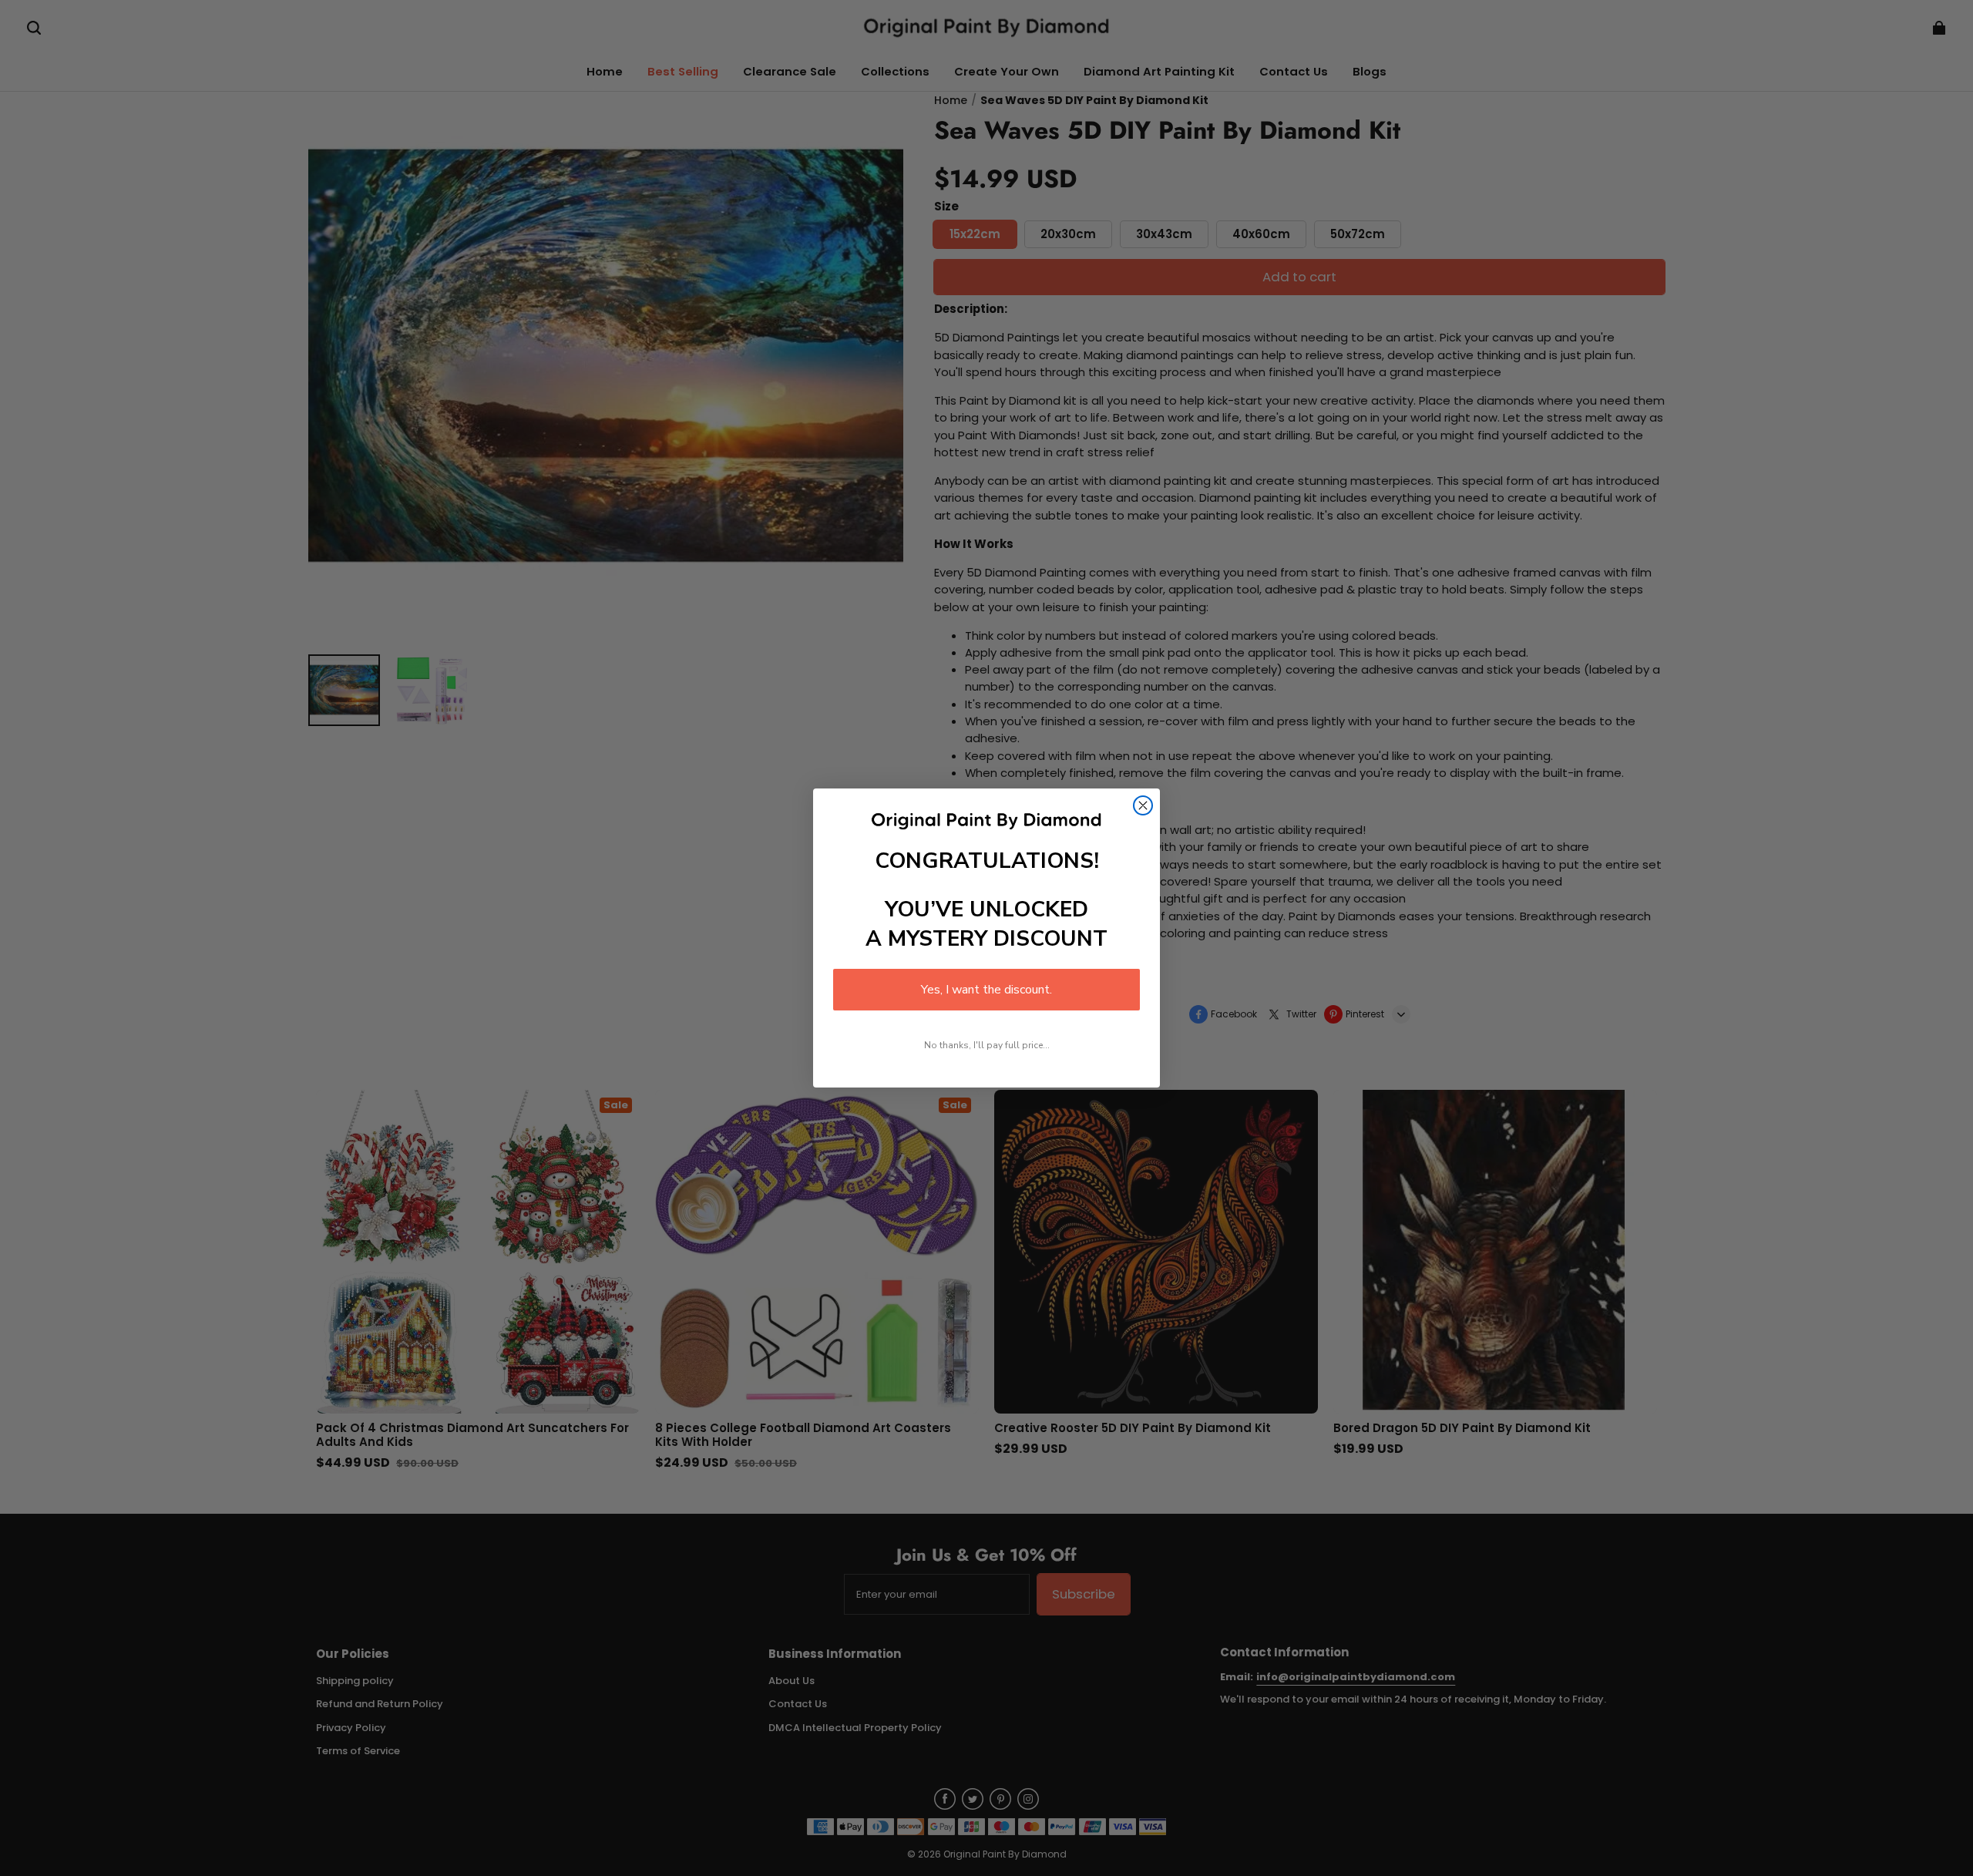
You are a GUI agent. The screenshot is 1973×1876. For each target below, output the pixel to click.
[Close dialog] (1143, 805)
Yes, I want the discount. (986, 990)
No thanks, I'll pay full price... (987, 1045)
